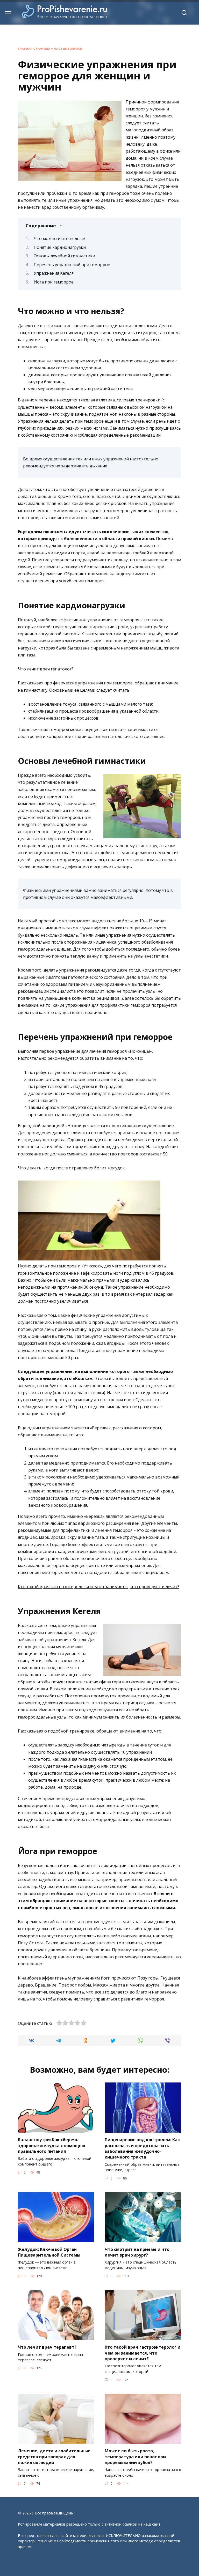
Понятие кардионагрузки (60, 247)
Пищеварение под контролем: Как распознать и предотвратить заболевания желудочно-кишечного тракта (142, 2148)
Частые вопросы (68, 48)
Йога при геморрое (54, 282)
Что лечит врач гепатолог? (46, 669)
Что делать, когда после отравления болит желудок (71, 1168)
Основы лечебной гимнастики (64, 256)
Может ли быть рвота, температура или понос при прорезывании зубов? (135, 2457)
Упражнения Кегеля (54, 273)
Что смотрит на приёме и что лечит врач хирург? (137, 2252)
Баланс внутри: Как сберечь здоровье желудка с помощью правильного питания (52, 2145)
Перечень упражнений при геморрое (72, 265)
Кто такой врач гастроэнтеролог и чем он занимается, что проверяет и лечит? (99, 1587)
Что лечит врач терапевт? (47, 2347)
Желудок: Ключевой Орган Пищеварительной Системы (49, 2252)
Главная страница (34, 48)
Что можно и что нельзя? (60, 238)
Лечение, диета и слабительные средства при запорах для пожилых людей (54, 2457)
